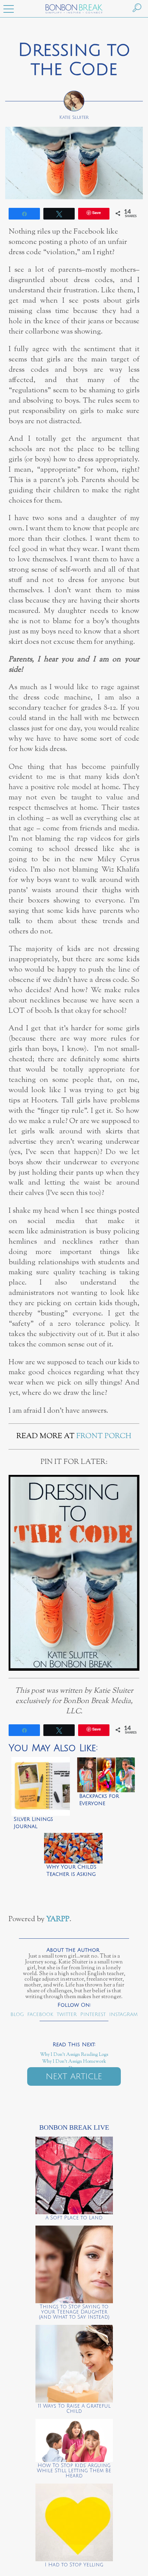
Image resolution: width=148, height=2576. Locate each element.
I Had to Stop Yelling (74, 2565)
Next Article (74, 2076)
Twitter (67, 2014)
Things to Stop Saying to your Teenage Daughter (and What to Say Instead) (74, 2312)
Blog (17, 2014)
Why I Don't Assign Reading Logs (74, 2055)
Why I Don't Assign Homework (74, 2062)
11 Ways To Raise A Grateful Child (74, 2409)
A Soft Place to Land (74, 2218)
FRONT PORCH (104, 1436)
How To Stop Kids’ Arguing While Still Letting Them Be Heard (74, 2471)
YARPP (58, 1919)
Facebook (40, 2014)
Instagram (123, 2014)
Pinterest (93, 2014)
